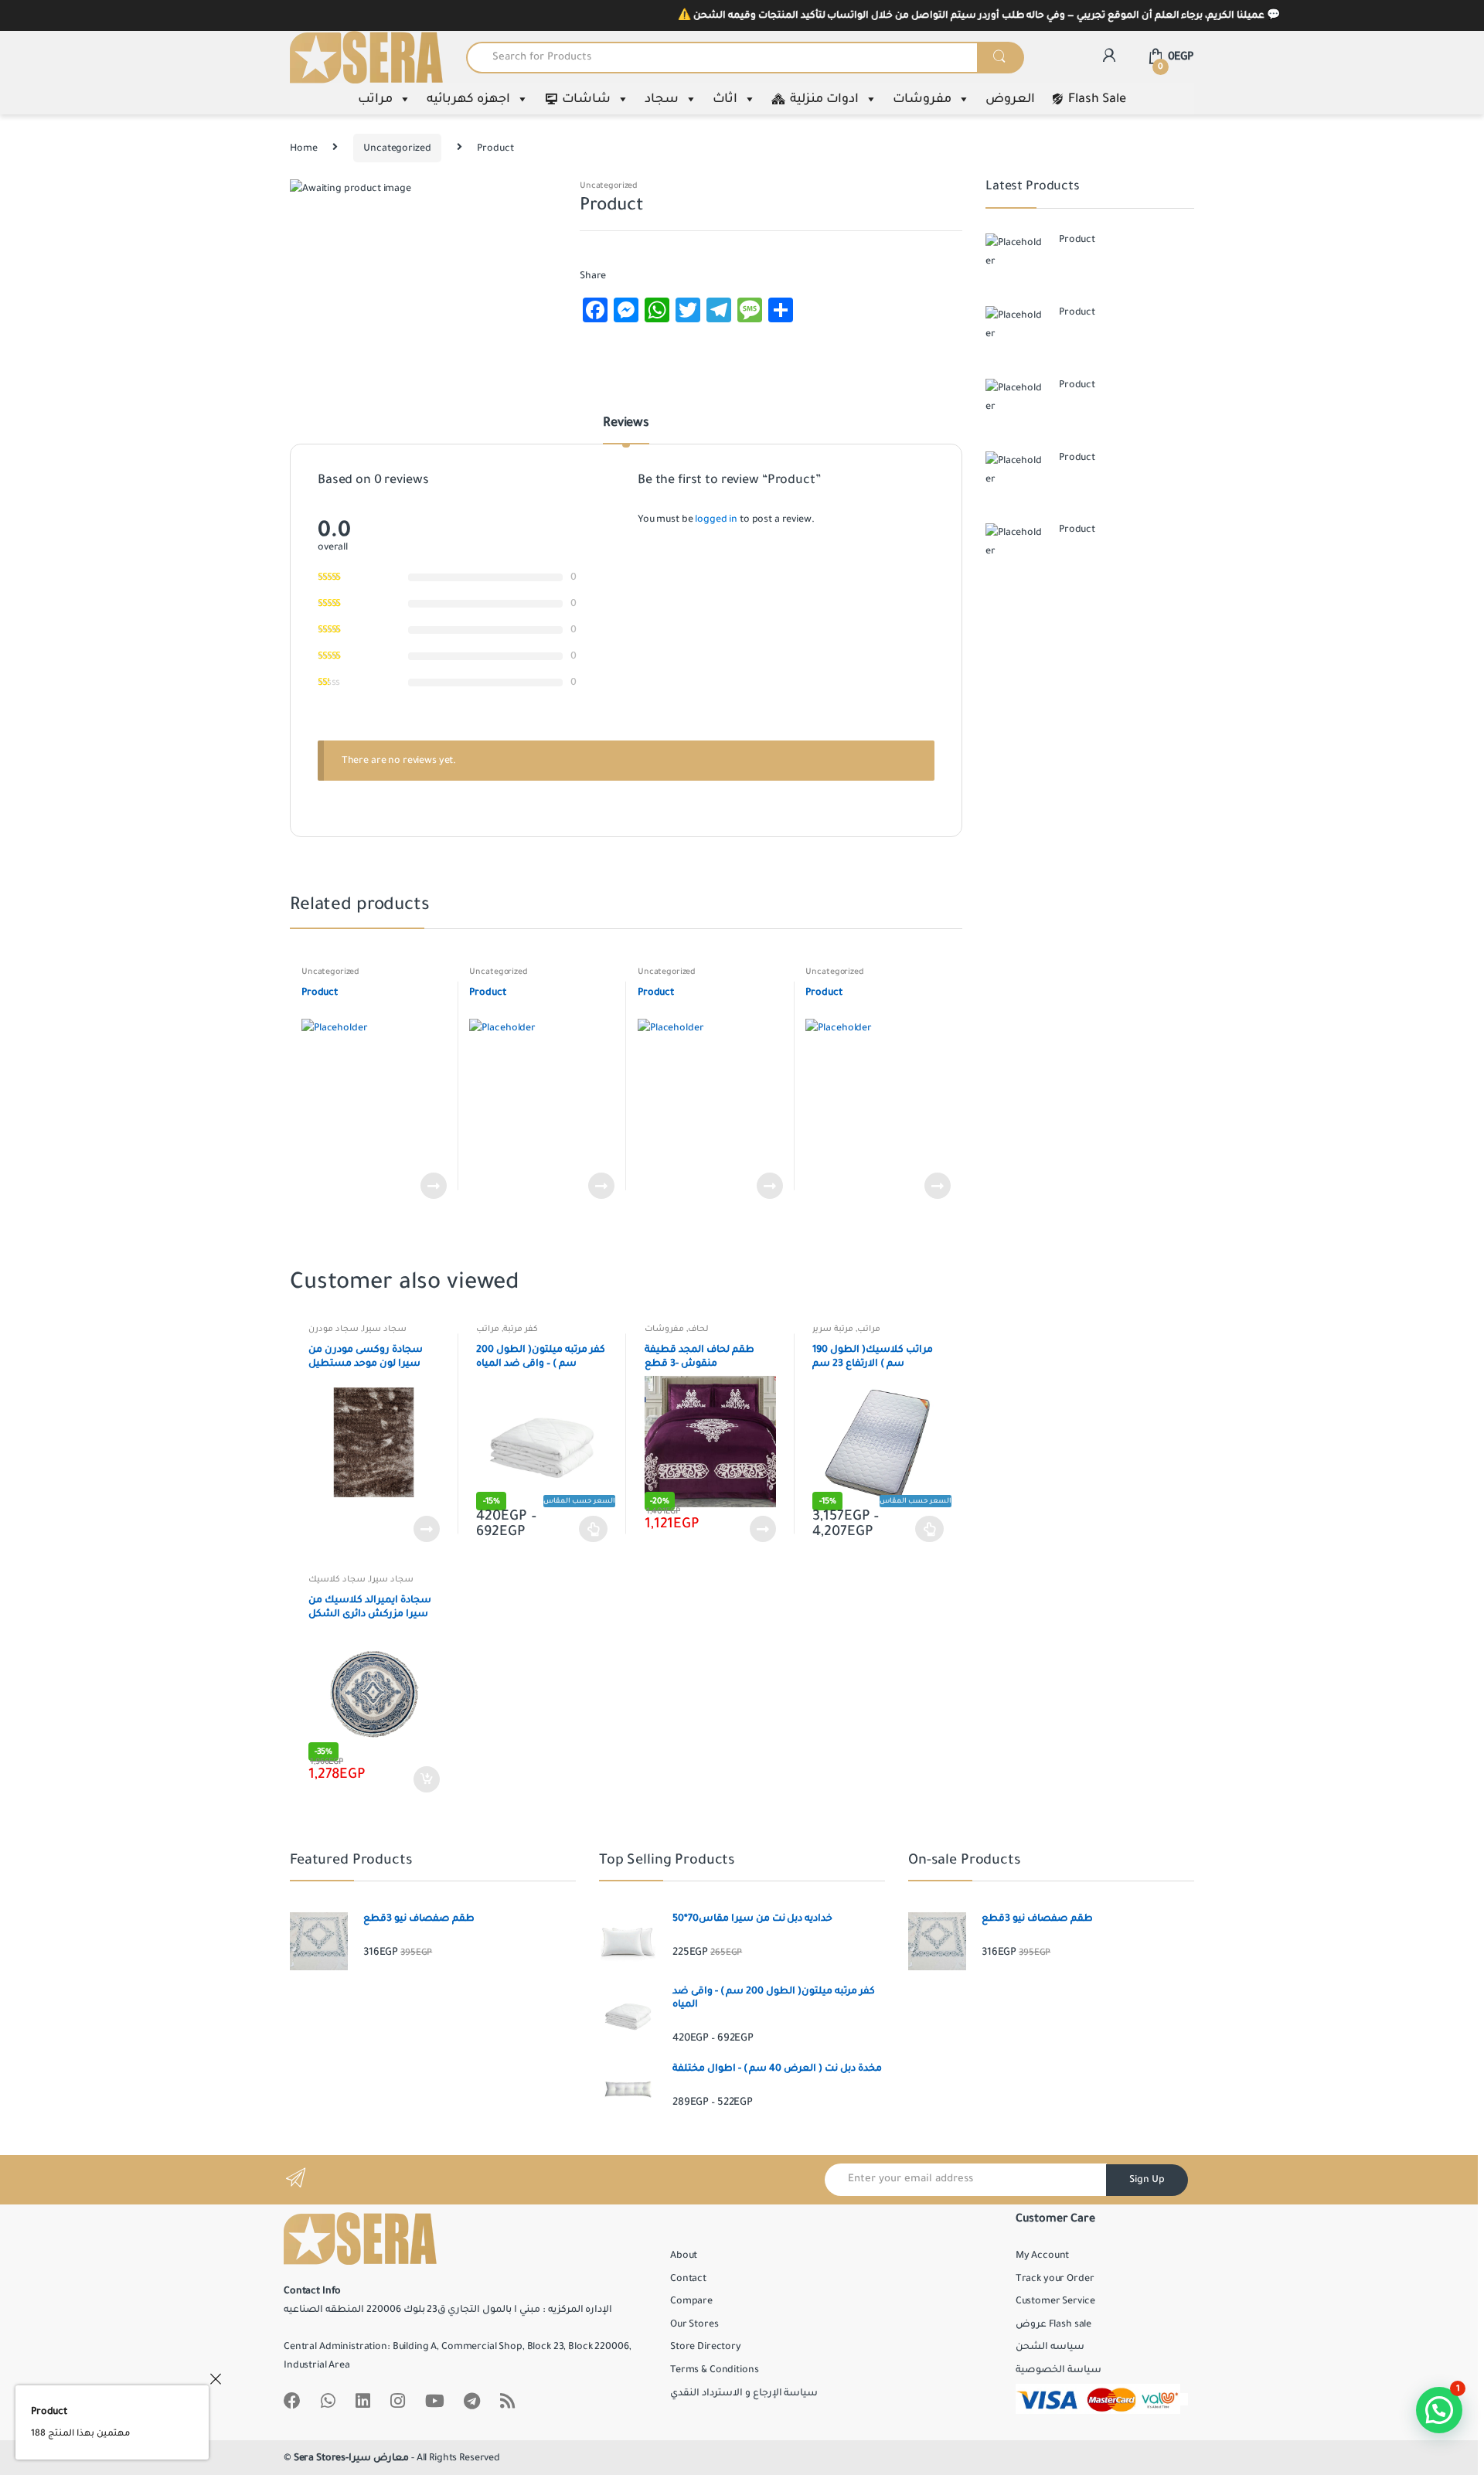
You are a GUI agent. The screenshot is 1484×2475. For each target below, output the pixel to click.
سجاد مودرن (334, 1329)
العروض (1010, 99)
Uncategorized (397, 148)
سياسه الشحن (1050, 2347)
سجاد (662, 99)
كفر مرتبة (521, 1329)
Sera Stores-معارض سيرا (351, 2458)
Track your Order (1055, 2279)
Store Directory (706, 2347)
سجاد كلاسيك (337, 1579)
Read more (433, 1186)
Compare (691, 2301)
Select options (594, 1529)
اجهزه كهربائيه (468, 99)
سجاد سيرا (385, 1329)
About (684, 2255)
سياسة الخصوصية (1059, 2370)
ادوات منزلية (824, 99)
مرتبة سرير (833, 1329)
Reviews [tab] (626, 424)
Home (303, 148)
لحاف (698, 1329)
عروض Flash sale (1053, 2324)
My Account (1043, 2255)
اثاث (725, 99)
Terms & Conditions (714, 2370)
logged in (716, 519)
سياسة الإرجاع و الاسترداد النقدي (744, 2393)
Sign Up (1147, 2180)
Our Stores (694, 2324)
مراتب (375, 99)
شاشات (586, 99)
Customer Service (1055, 2301)
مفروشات (922, 99)
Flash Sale (1097, 99)
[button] (1439, 2410)
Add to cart (426, 1779)
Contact (688, 2279)
